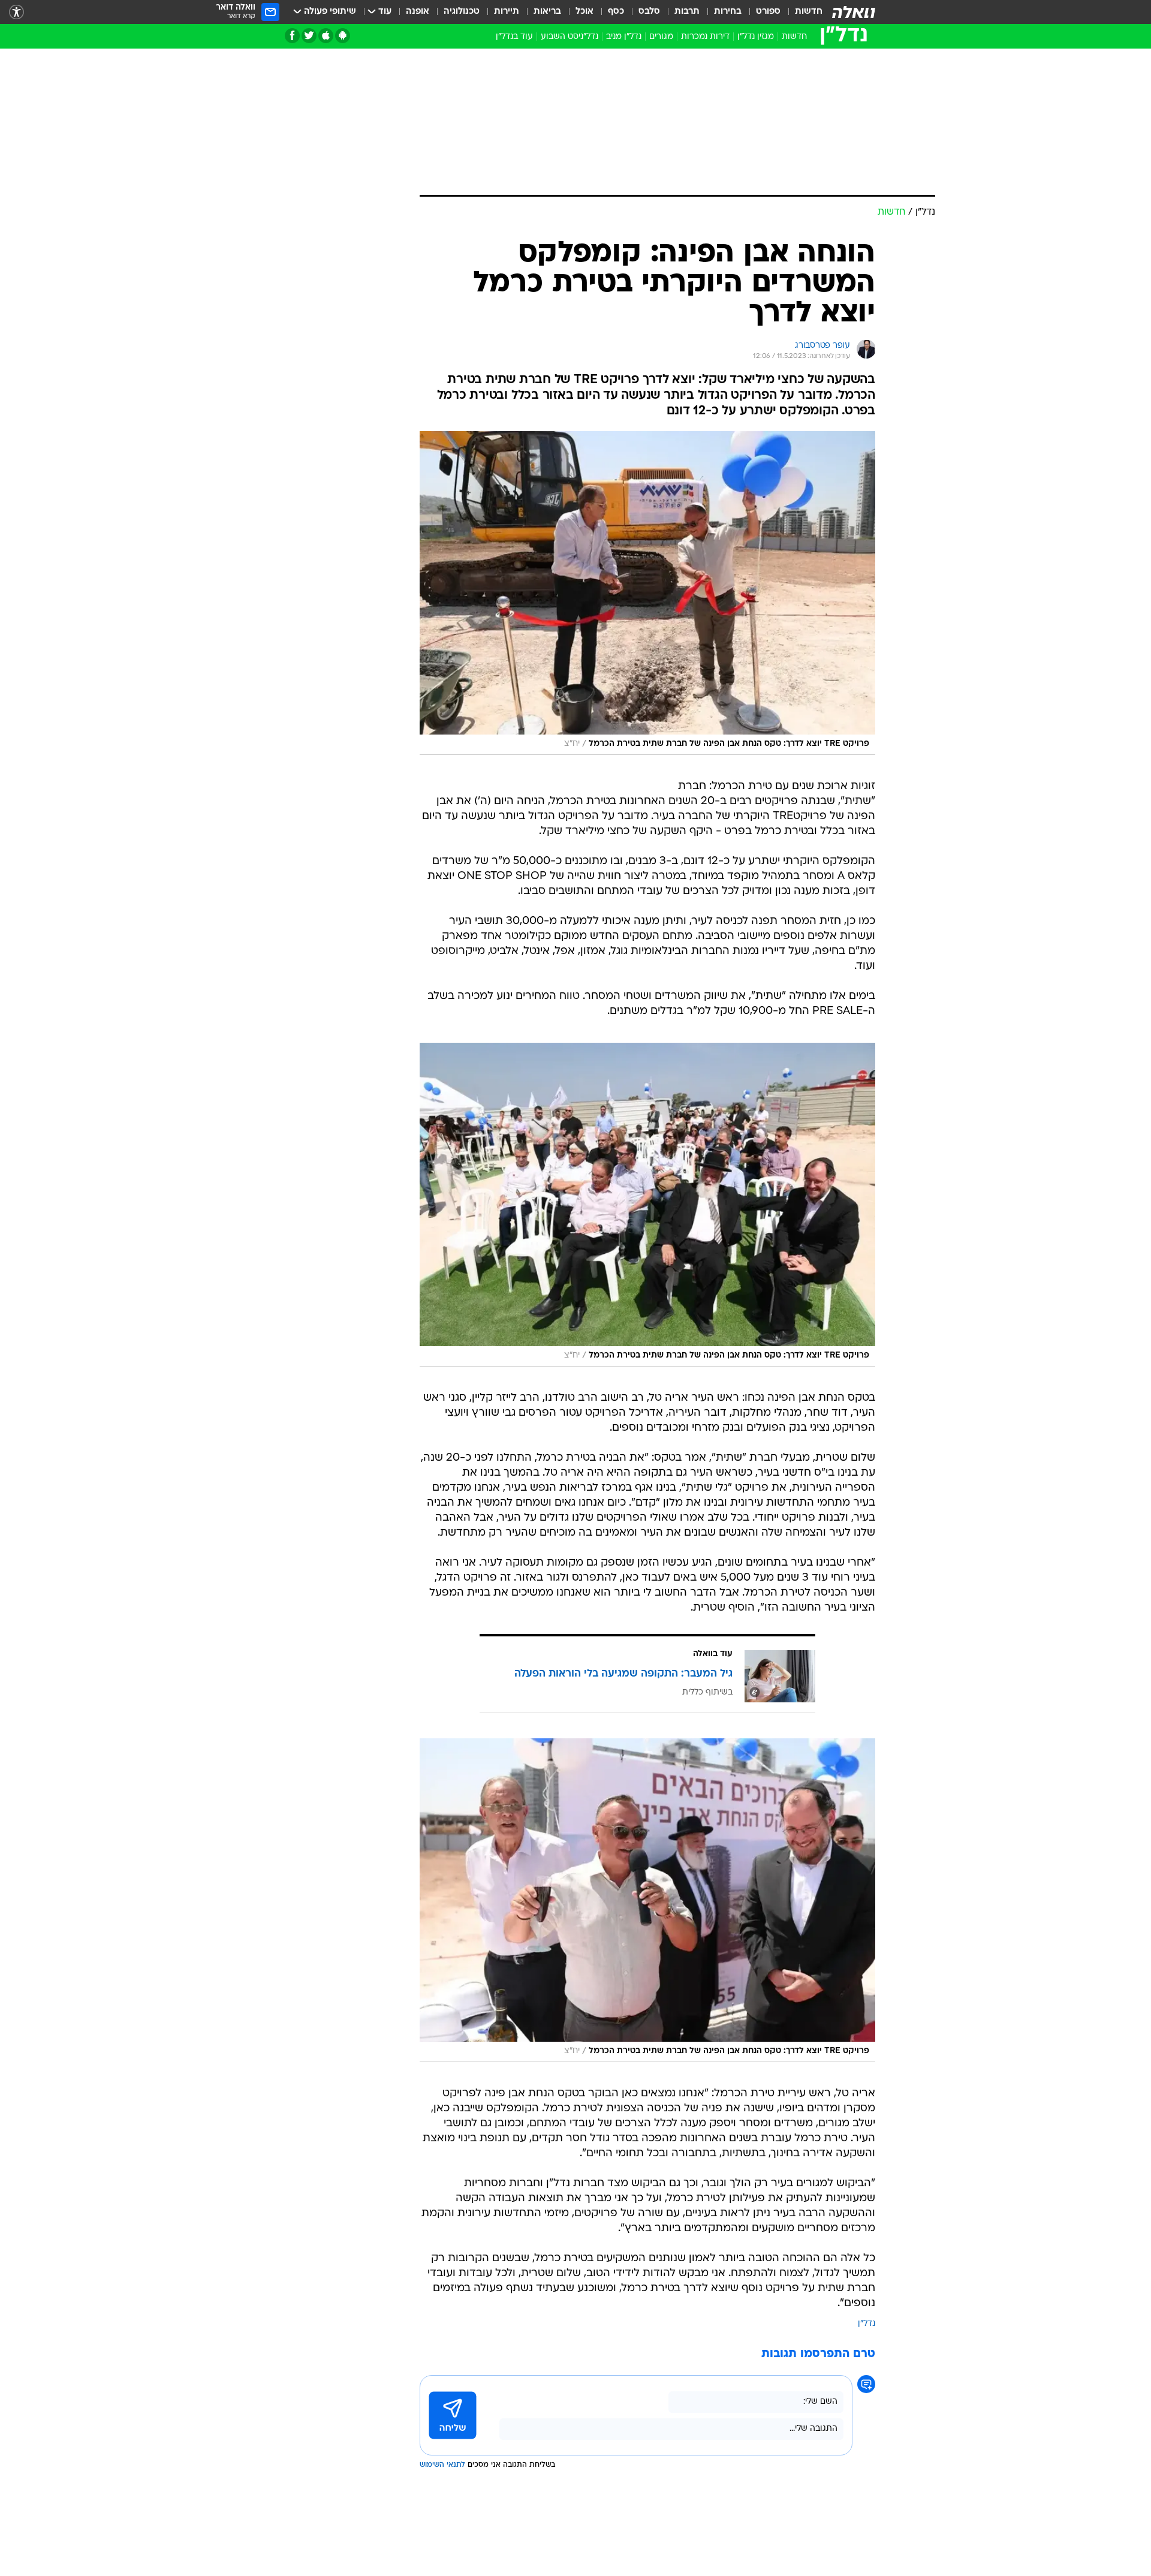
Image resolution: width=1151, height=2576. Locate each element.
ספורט (768, 12)
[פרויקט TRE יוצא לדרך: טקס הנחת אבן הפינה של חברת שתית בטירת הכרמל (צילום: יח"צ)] (647, 593)
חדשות (809, 12)
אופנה (418, 12)
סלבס (649, 12)
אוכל (584, 12)
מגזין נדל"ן (756, 37)
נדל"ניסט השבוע (570, 37)
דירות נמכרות (705, 37)
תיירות (507, 12)
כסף (616, 12)
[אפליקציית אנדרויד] (343, 36)
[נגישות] (16, 12)
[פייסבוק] (292, 36)
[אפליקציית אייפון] (326, 36)
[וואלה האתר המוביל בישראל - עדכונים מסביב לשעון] (854, 12)
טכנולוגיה (462, 12)
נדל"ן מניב (624, 37)
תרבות (687, 12)
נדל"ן (867, 2324)
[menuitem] (802, 12)
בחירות (728, 12)
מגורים (661, 37)
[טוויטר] (309, 36)
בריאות (547, 12)
